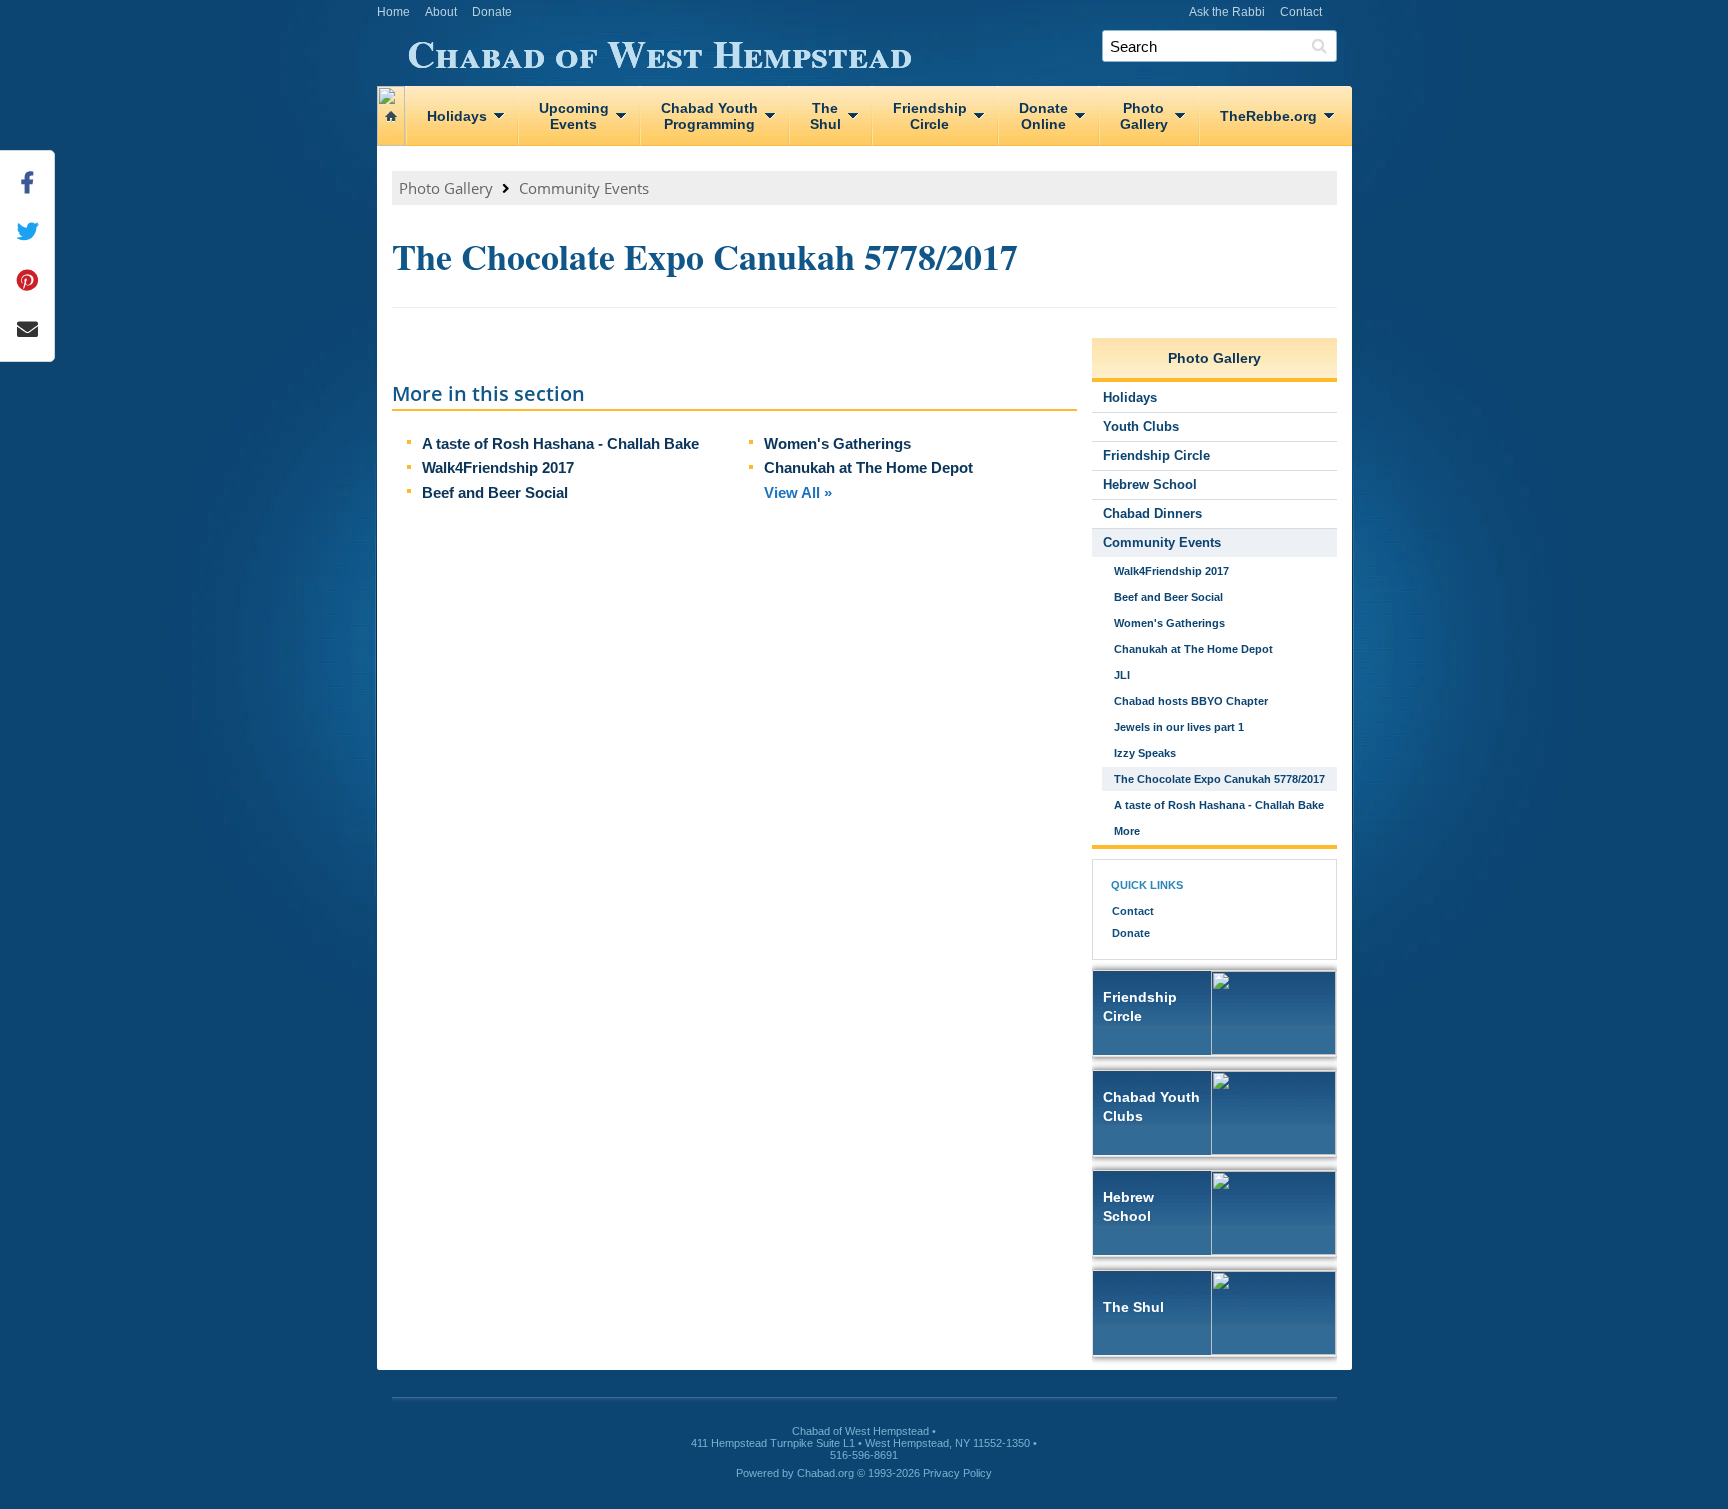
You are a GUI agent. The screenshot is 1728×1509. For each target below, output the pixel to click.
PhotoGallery (1144, 116)
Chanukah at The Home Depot (868, 467)
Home (393, 12)
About (441, 12)
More (1127, 831)
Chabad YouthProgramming (709, 116)
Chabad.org (825, 1473)
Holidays (457, 116)
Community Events (584, 188)
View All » (798, 492)
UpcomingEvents (574, 116)
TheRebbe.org (1268, 116)
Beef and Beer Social (495, 492)
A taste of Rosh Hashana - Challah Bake (560, 443)
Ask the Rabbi (1227, 12)
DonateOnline (1043, 116)
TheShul (825, 116)
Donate (492, 12)
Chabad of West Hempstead (659, 50)
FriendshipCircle (930, 116)
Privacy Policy (957, 1473)
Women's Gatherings (837, 443)
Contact (1301, 12)
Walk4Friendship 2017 (498, 467)
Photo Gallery (446, 188)
